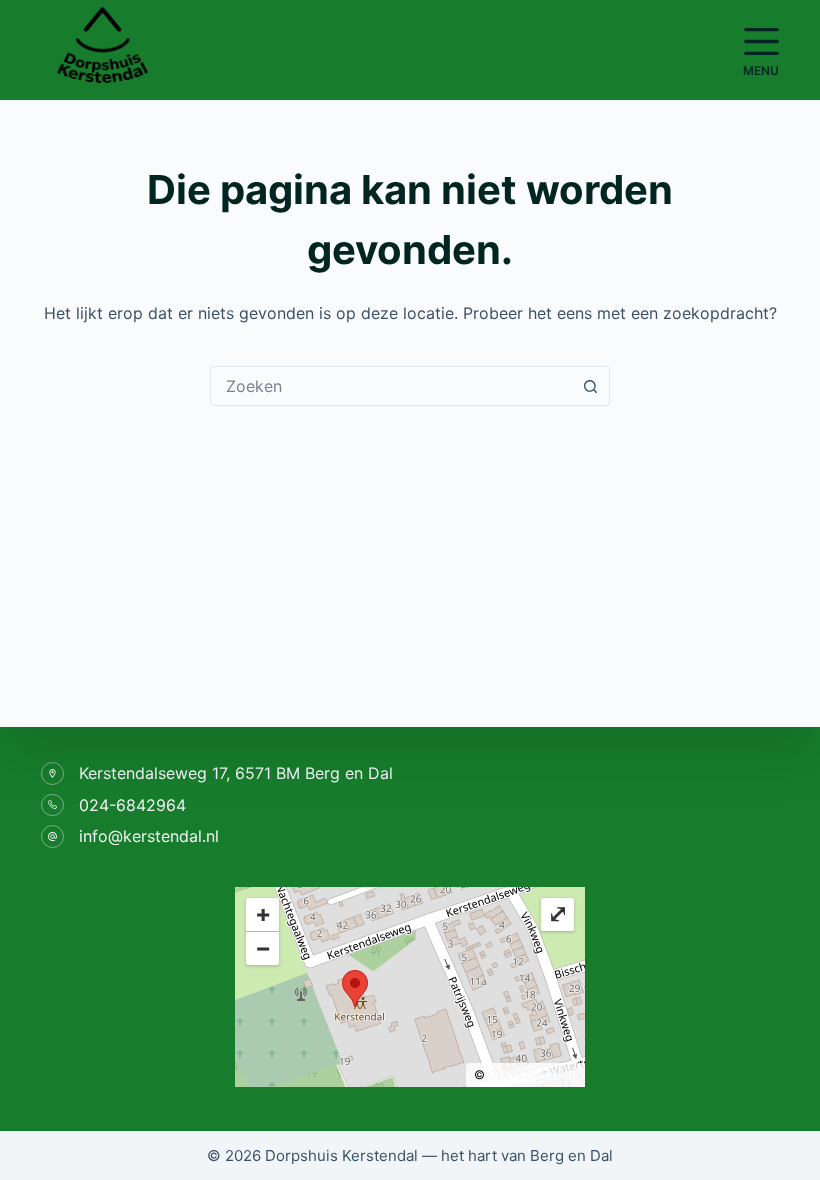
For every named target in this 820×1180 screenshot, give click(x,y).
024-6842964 (132, 805)
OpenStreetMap (532, 1074)
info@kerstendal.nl (149, 836)
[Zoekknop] (590, 386)
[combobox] (391, 386)
